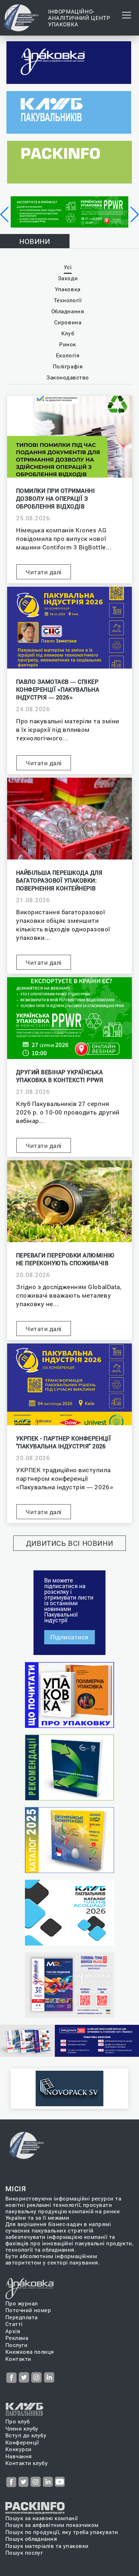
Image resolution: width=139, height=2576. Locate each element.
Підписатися (69, 1637)
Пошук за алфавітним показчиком (52, 2525)
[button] (5, 214)
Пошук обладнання (31, 2539)
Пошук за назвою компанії (42, 2518)
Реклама (17, 2338)
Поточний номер (28, 2310)
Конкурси (19, 2449)
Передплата (22, 2317)
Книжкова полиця (30, 2352)
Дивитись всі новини (70, 1543)
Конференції (22, 2442)
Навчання (19, 2456)
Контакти (18, 2359)
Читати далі (44, 572)
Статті (14, 2324)
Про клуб (18, 2421)
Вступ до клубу (26, 2435)
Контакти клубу (27, 2463)
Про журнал (22, 2303)
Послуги (16, 2345)
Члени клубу (22, 2429)
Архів (13, 2331)
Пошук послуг (24, 2553)
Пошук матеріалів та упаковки (47, 2546)
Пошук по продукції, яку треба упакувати (62, 2532)
